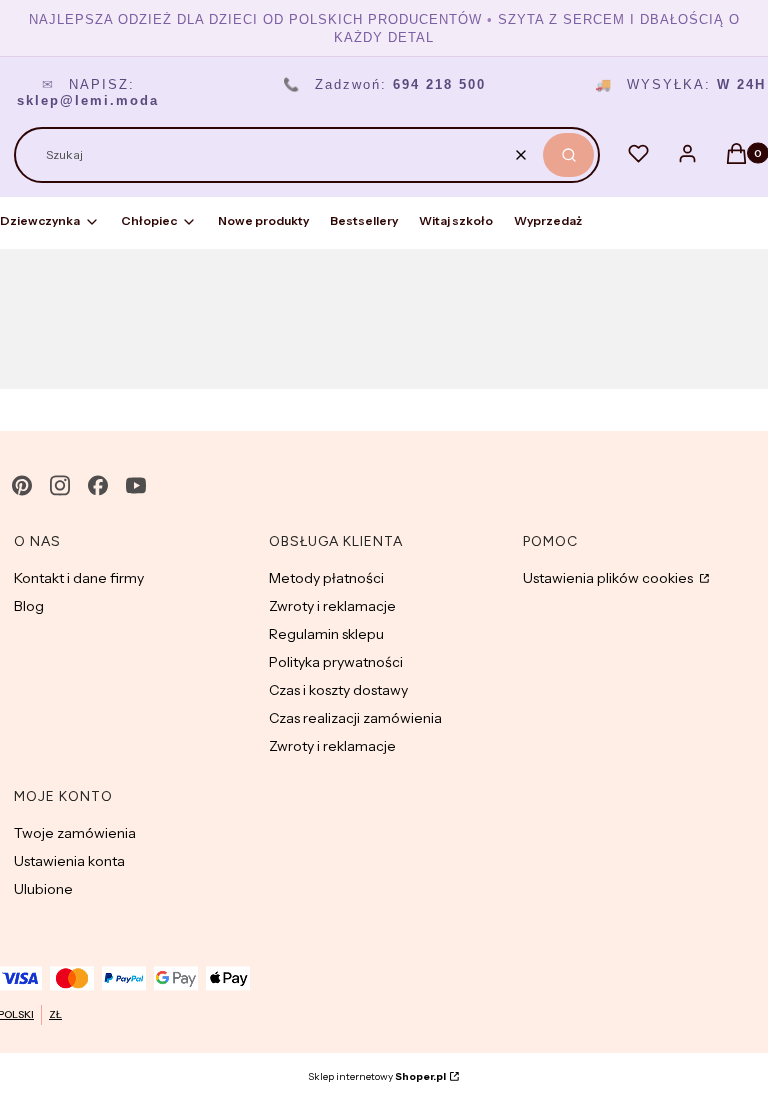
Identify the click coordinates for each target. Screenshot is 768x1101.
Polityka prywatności (336, 662)
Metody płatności (326, 578)
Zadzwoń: (384, 84)
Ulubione (43, 889)
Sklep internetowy (377, 1076)
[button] (568, 155)
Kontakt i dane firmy (79, 578)
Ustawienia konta (69, 861)
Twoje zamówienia (75, 833)
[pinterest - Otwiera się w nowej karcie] (22, 485)
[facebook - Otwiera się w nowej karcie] (98, 485)
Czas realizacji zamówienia (355, 718)
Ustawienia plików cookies (609, 578)
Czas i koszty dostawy (338, 690)
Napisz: (88, 92)
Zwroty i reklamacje (332, 606)
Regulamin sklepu (326, 634)
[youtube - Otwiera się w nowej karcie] (136, 485)
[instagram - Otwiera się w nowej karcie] (60, 485)
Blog (29, 606)
